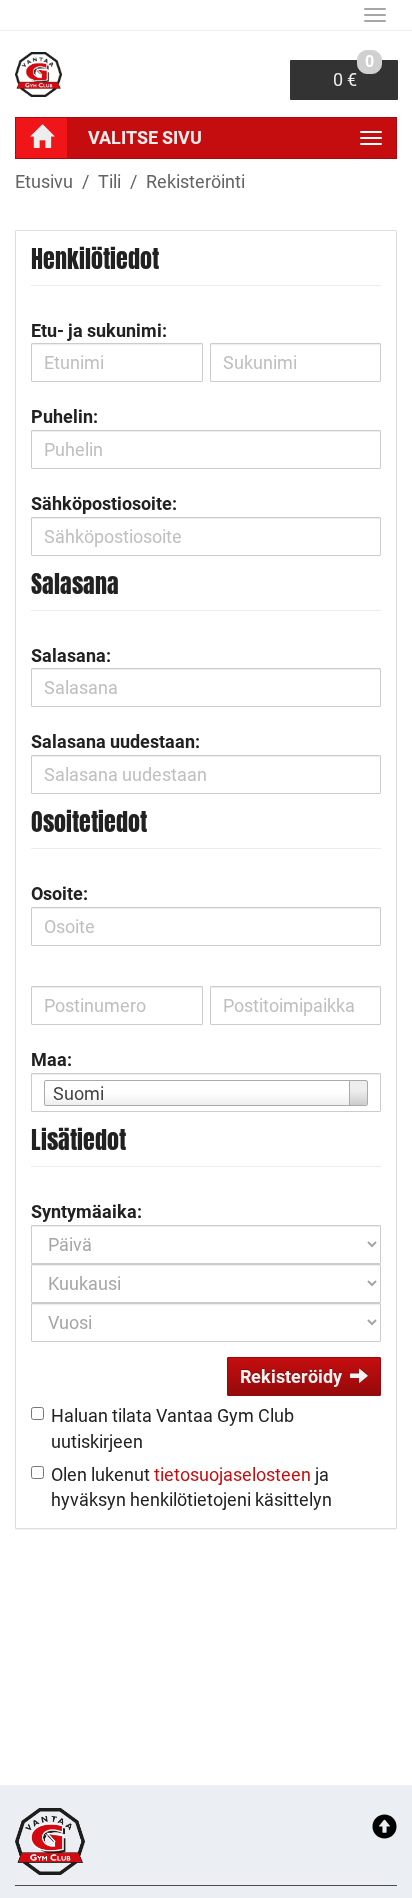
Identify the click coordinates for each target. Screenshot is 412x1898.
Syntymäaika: (86, 1211)
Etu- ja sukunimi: (99, 330)
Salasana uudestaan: (115, 741)
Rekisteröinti (195, 181)
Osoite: (59, 893)
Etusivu (44, 181)
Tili (109, 181)
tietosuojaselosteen (232, 1474)
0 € (353, 75)
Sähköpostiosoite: (104, 503)
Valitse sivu (145, 137)
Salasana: (71, 655)
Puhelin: (64, 416)
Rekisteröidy (291, 1376)
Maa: (51, 1059)
